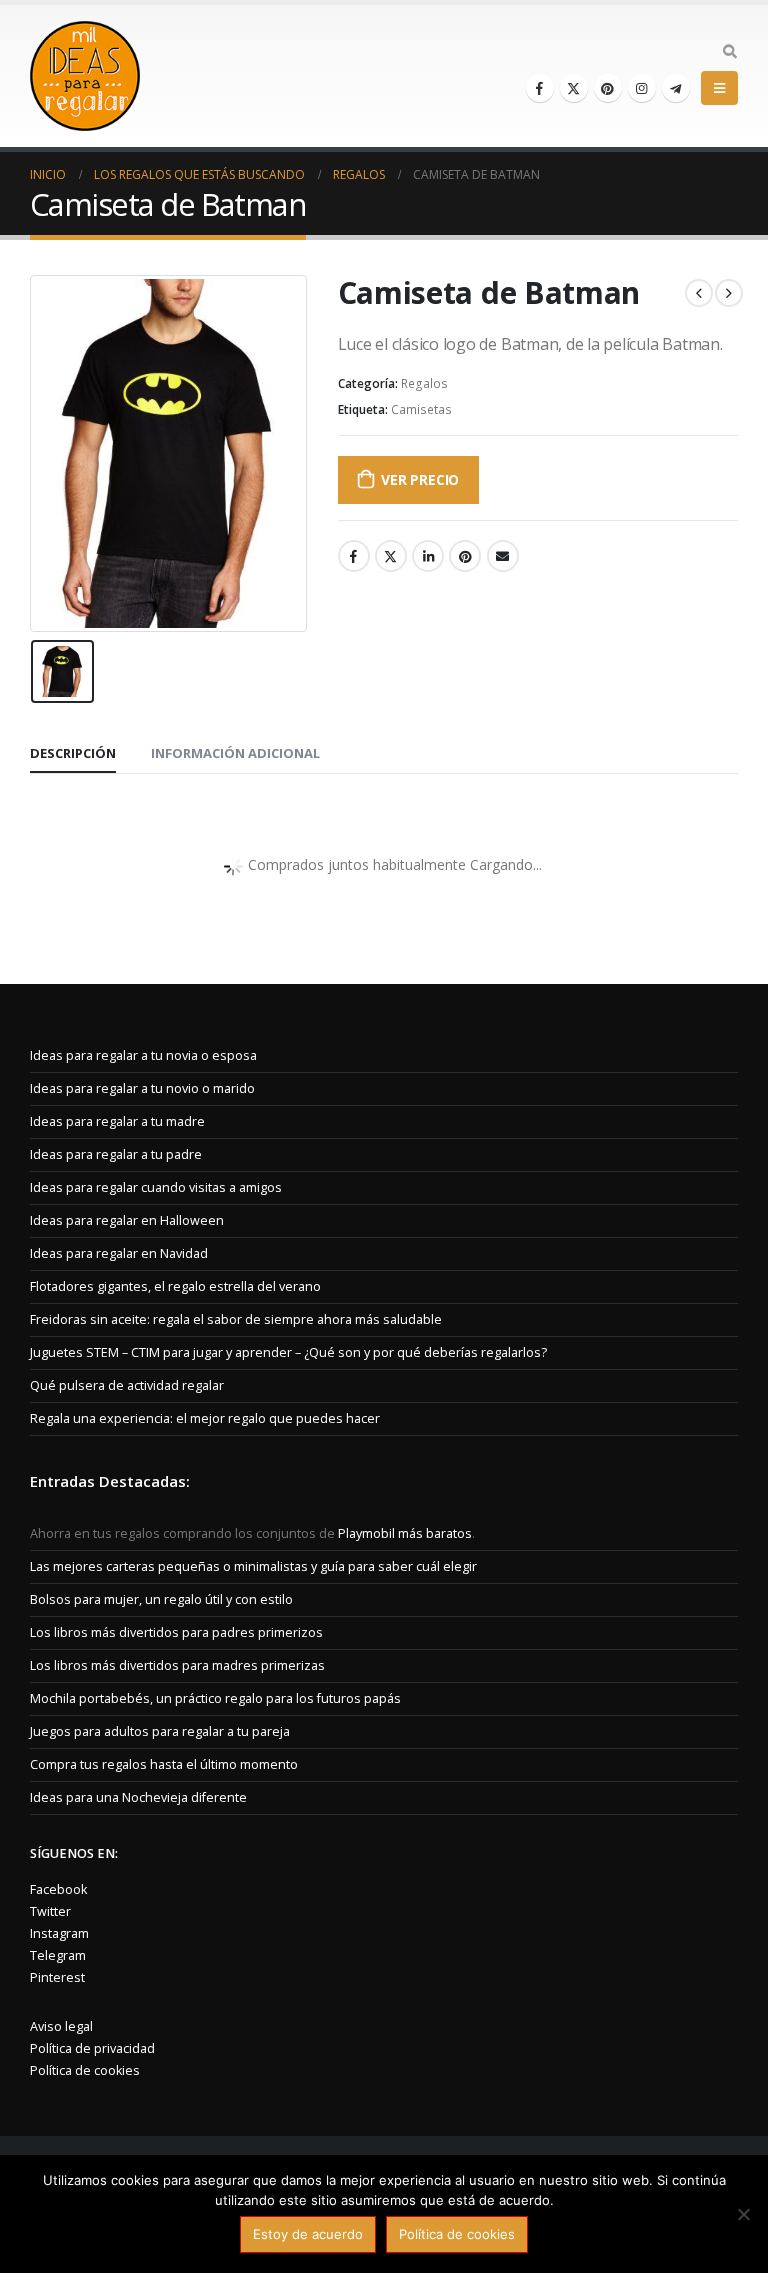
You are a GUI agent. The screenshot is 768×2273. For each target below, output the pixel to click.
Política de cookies (85, 2070)
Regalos (424, 383)
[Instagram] (642, 88)
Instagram (59, 1933)
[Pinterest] (608, 88)
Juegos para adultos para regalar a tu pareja (160, 1731)
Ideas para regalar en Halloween (127, 1220)
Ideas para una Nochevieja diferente (138, 1797)
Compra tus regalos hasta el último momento (164, 1764)
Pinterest (465, 556)
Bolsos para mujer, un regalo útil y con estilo (161, 1599)
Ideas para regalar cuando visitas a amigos (156, 1187)
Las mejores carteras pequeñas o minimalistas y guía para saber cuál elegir (253, 1566)
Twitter (391, 556)
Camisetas (421, 409)
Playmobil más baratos (405, 1533)
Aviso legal (61, 2026)
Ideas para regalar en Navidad (119, 1253)
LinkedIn (428, 556)
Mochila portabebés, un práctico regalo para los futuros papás (215, 1698)
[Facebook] (540, 88)
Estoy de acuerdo (308, 2234)
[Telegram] (676, 88)
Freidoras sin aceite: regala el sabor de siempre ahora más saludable (236, 1319)
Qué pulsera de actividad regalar (127, 1385)
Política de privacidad (92, 2048)
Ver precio (420, 479)
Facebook (354, 556)
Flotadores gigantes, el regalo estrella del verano (175, 1286)
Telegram (58, 1955)
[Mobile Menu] (719, 88)
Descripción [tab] (73, 753)
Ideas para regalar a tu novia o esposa (143, 1055)
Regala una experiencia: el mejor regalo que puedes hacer (205, 1418)
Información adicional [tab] (235, 753)
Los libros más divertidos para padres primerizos (176, 1632)
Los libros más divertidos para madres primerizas (177, 1665)
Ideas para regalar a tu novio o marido (142, 1088)
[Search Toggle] (729, 52)
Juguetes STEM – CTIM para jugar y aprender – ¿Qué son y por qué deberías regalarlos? (288, 1352)
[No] (743, 2214)
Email (503, 556)
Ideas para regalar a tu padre (116, 1154)
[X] (574, 88)
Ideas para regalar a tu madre (117, 1121)
